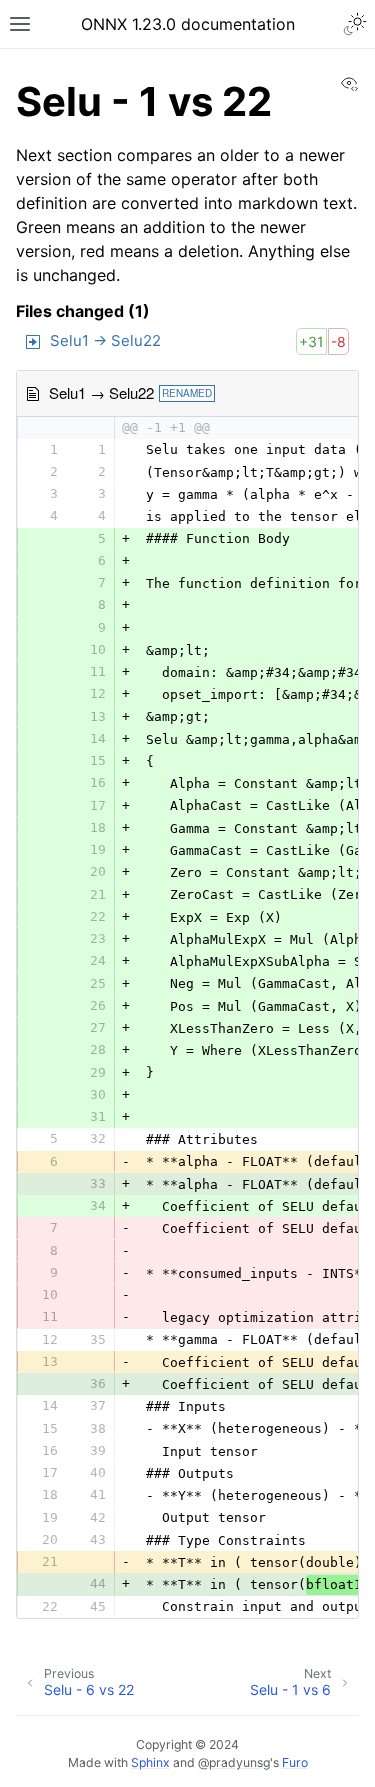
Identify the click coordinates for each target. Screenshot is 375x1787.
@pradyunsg (234, 1762)
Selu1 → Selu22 (105, 340)
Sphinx (150, 1762)
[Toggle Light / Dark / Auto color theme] (355, 24)
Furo (295, 1762)
